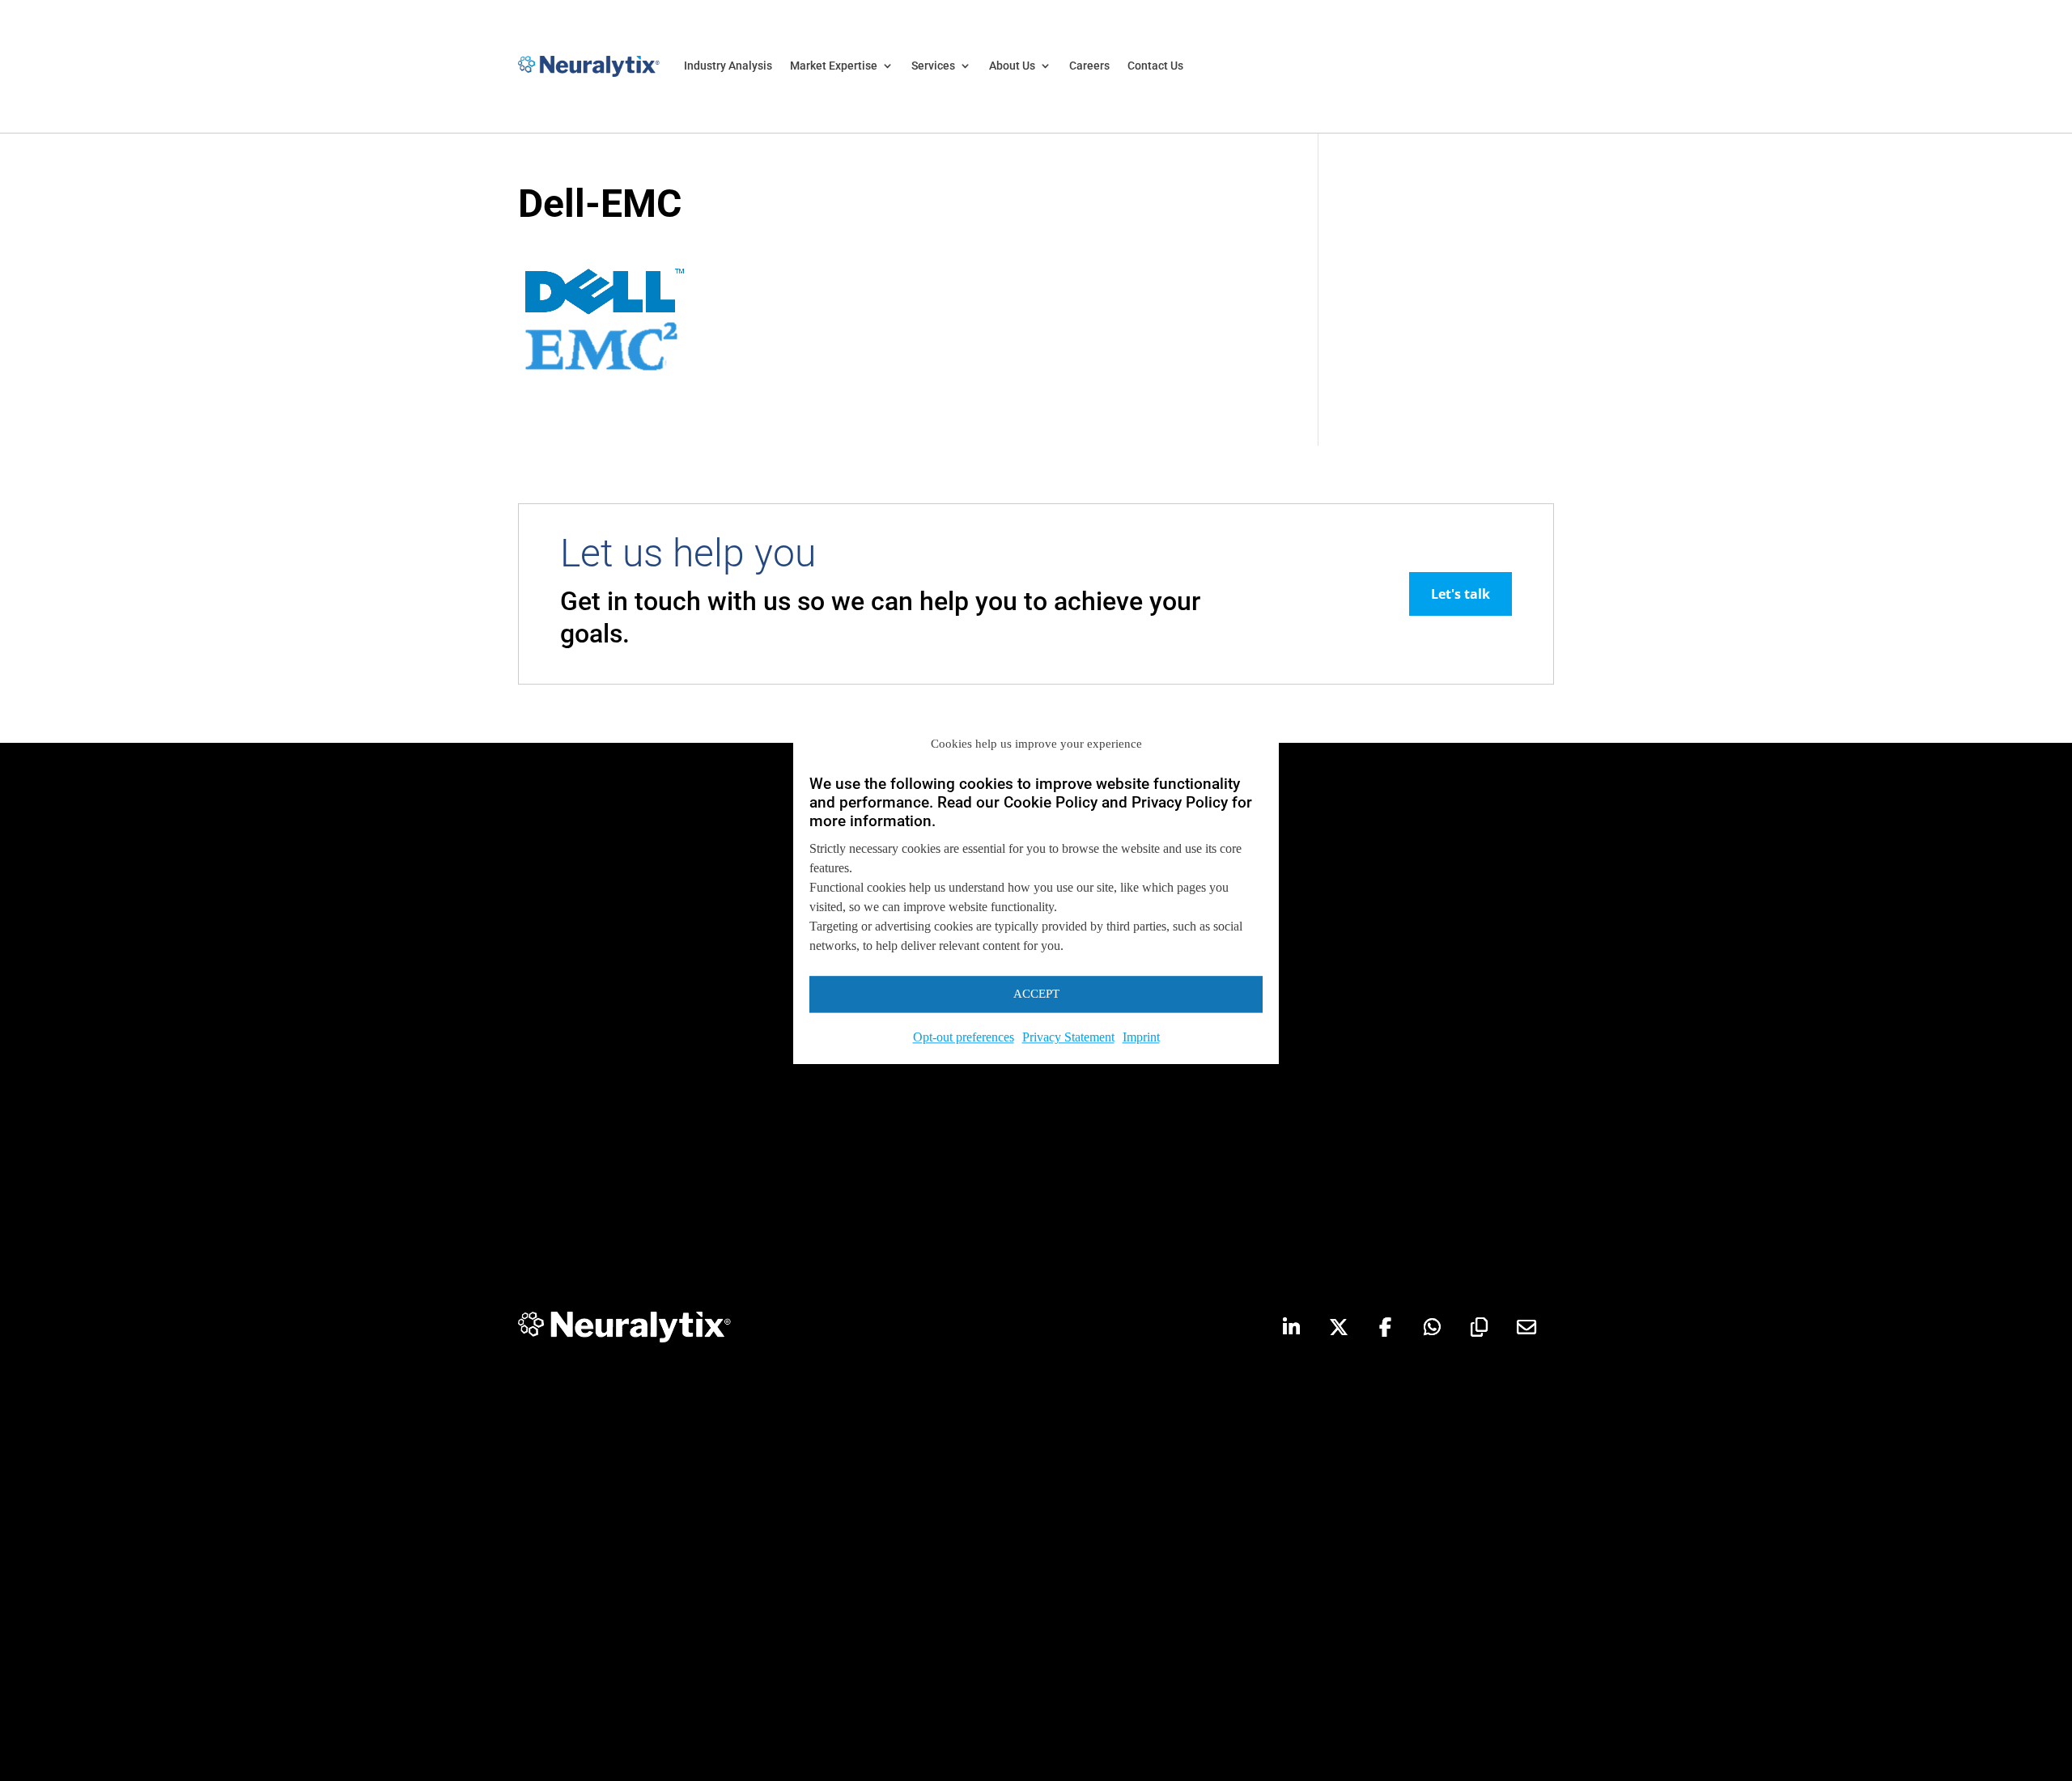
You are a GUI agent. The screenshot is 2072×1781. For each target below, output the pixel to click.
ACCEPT (1036, 994)
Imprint (1141, 1037)
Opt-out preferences (964, 1037)
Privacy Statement (1068, 1037)
